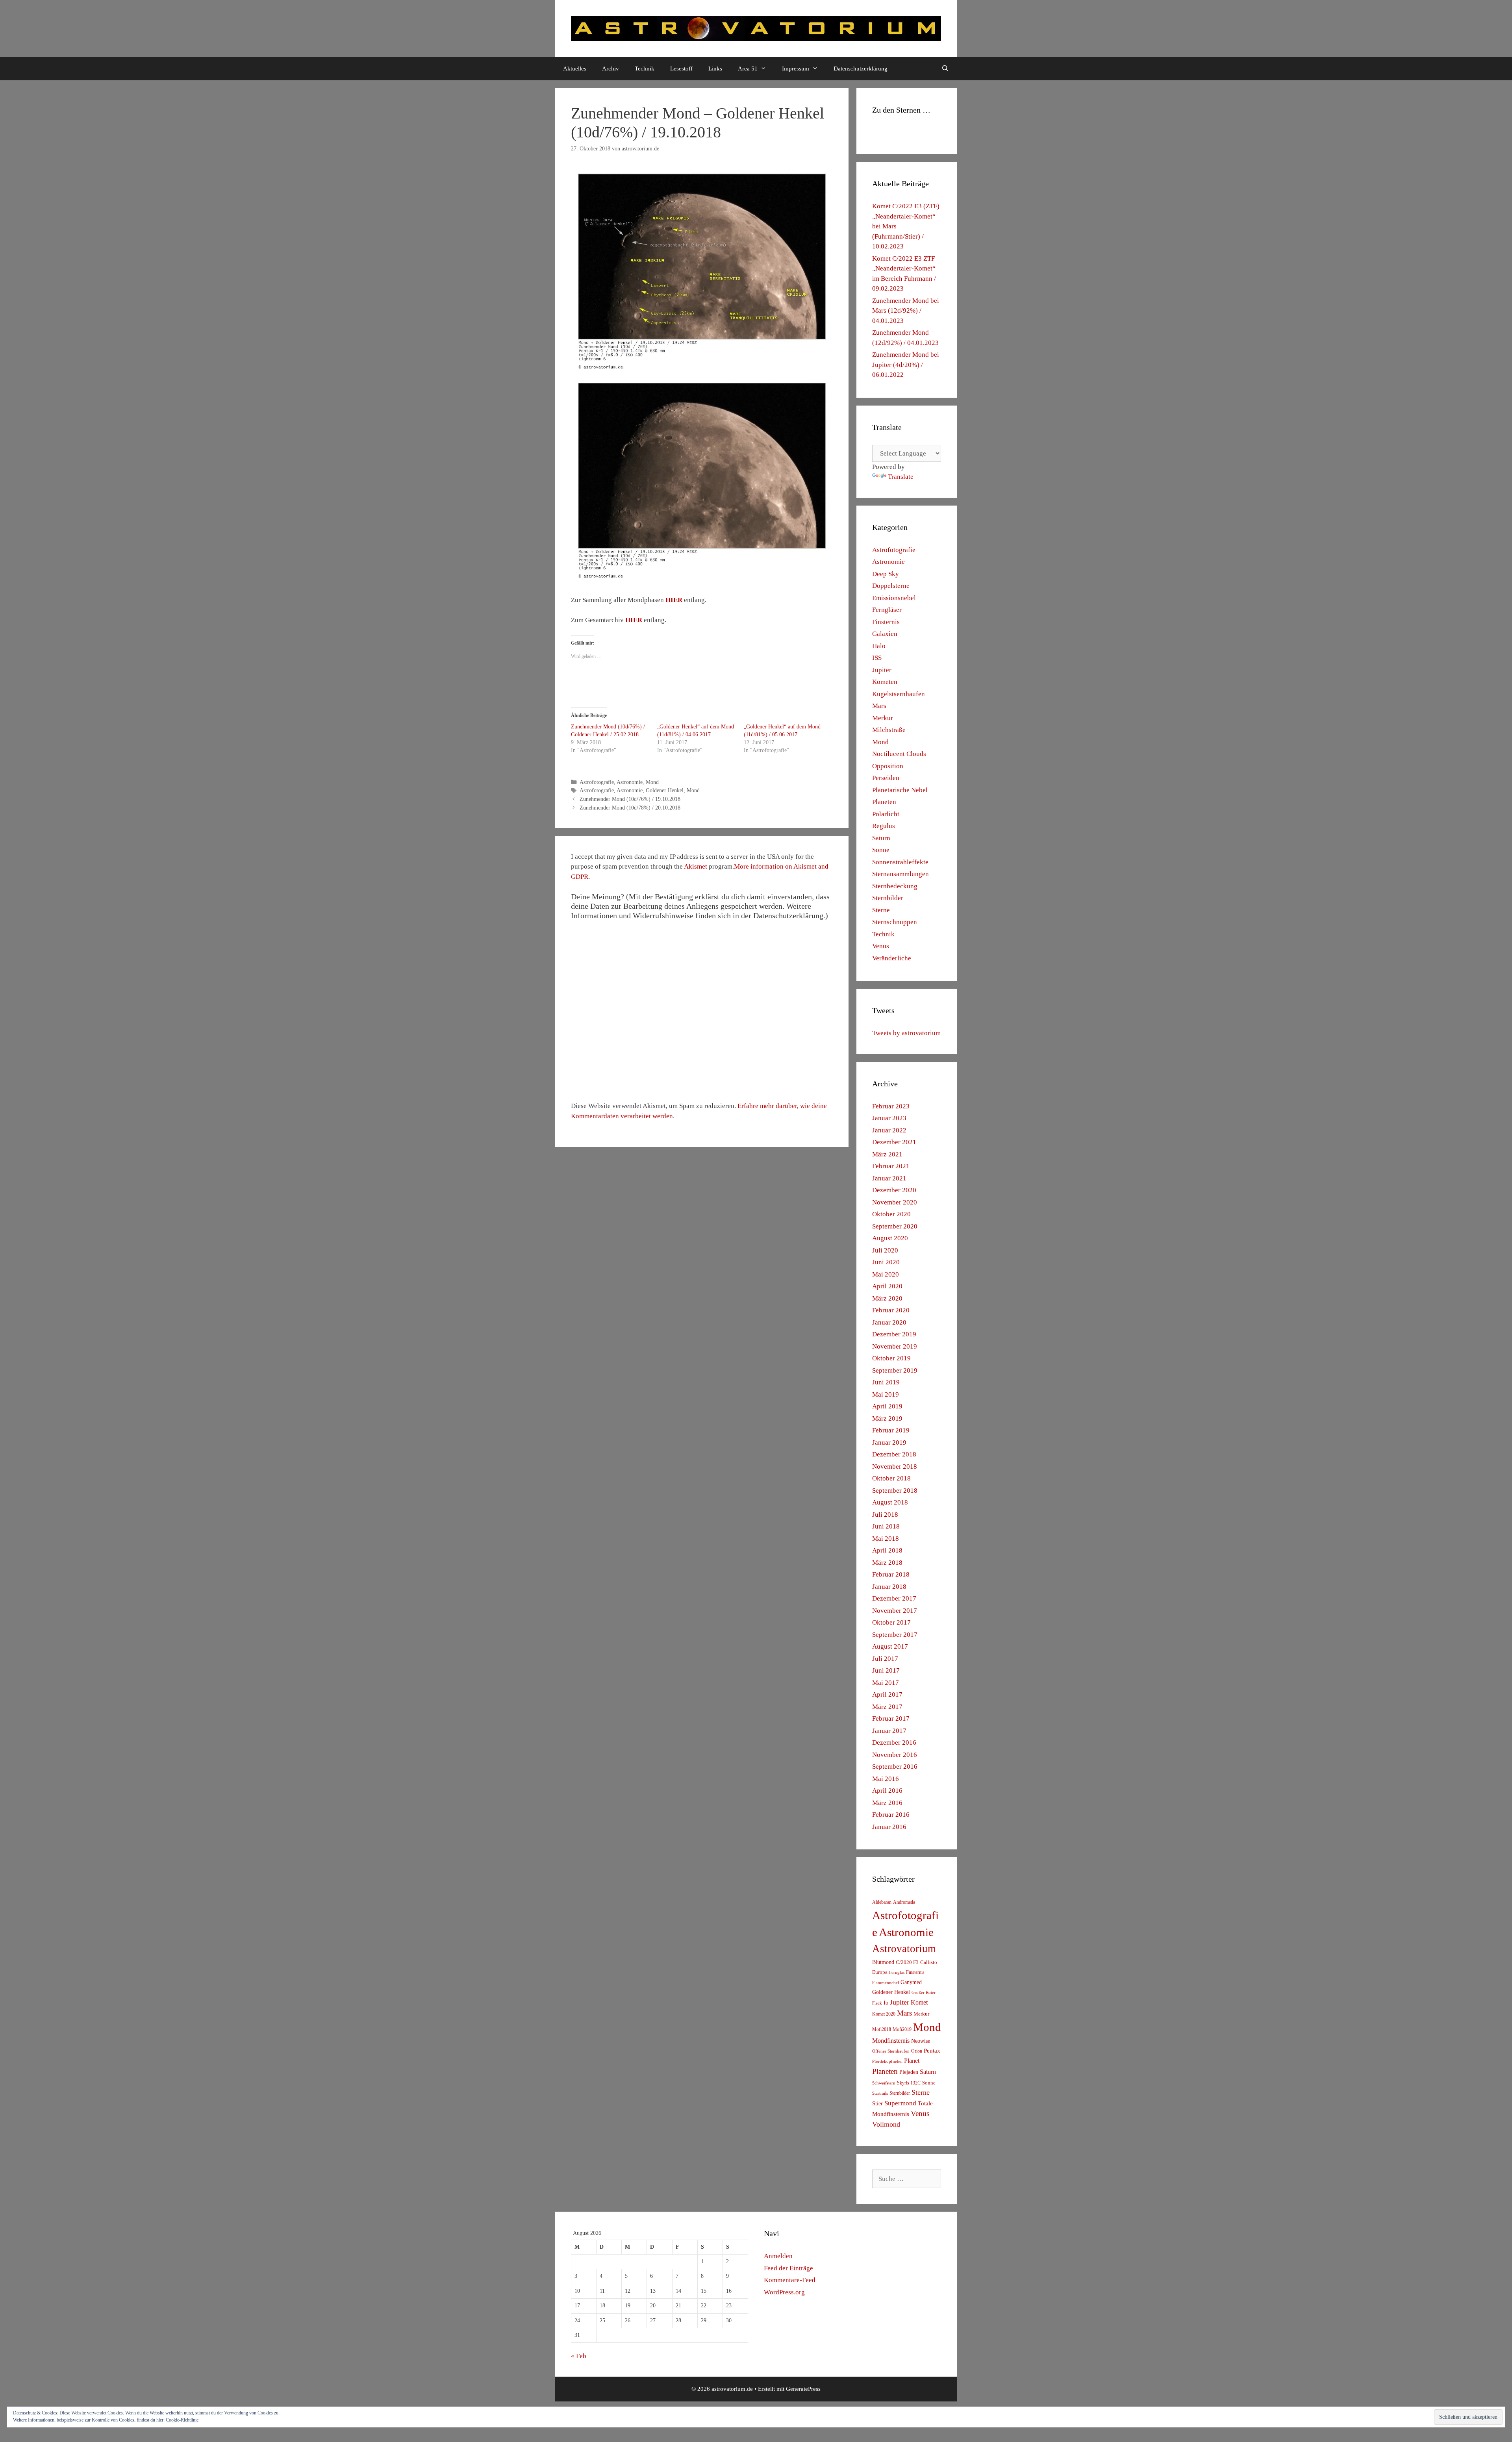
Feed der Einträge (788, 2268)
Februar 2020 (891, 1310)
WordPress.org (784, 2292)
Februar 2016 (891, 1815)
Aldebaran (882, 1902)
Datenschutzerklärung (861, 69)
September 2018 (895, 1491)
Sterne (881, 910)
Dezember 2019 (894, 1334)
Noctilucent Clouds (899, 754)
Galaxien (885, 634)
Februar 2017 (891, 1718)
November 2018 (895, 1466)
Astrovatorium (904, 1949)
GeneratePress (803, 2389)
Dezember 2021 (894, 1142)
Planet (912, 2061)
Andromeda (904, 1902)
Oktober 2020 (891, 1214)
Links (715, 69)
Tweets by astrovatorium (906, 1033)
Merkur (883, 718)
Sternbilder (888, 898)
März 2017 (887, 1707)
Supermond (900, 2103)
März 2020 (887, 1298)
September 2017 (895, 1635)
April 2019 (887, 1406)
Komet (919, 2002)
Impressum (796, 69)
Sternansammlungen (901, 874)
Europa (880, 1972)
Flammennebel (886, 1983)
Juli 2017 (885, 1659)
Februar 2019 (891, 1430)
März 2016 (887, 1803)
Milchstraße (889, 730)
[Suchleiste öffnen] (945, 69)
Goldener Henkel (665, 790)
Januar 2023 (889, 1118)
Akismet (696, 866)
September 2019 (895, 1370)
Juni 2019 (886, 1382)
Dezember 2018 (894, 1454)
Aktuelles (575, 69)
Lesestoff (681, 69)
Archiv (611, 69)
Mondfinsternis (891, 2041)
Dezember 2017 (894, 1598)
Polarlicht (886, 814)
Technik (645, 69)
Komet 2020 (884, 2014)
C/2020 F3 (907, 1962)
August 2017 (890, 1646)
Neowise (921, 2041)
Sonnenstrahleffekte (900, 862)
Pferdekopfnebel (887, 2061)
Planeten (884, 802)
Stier (877, 2103)
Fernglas (897, 1972)
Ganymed (911, 1982)
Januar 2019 (889, 1442)
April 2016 (887, 1791)
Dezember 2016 (894, 1743)
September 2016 (895, 1767)
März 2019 (887, 1418)
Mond (652, 782)
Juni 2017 (886, 1670)
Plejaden (909, 2072)
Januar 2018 (889, 1587)
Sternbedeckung (895, 886)
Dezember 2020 (894, 1190)
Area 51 (748, 69)
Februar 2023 (891, 1106)
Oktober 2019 (891, 1358)
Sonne (881, 850)
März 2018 (887, 1563)
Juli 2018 (885, 1515)
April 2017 (887, 1694)
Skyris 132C (909, 2083)
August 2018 (890, 1502)
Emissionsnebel (894, 598)
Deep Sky (886, 574)
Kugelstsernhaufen (899, 694)
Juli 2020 (885, 1250)
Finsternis (886, 622)
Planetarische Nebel (900, 790)
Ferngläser (887, 610)
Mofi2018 (882, 2029)
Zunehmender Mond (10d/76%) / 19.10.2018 (630, 799)
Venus (881, 946)
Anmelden (778, 2256)
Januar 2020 (889, 1322)
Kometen (885, 682)
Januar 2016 (889, 1827)
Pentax (932, 2051)
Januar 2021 (889, 1178)
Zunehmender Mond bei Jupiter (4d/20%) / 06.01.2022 (906, 365)
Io (886, 2003)
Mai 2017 (886, 1683)
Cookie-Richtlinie (182, 2420)
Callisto (929, 1962)
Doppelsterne (891, 586)
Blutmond (883, 1962)
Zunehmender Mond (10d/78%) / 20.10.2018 (630, 808)
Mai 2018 (886, 1539)
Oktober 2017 (891, 1622)
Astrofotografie (597, 782)
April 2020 (887, 1286)
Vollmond (886, 2124)
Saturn (881, 838)
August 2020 (890, 1238)
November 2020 (895, 1202)
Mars (879, 706)
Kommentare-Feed (790, 2280)
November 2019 (895, 1346)
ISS (877, 658)
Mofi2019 (902, 2029)
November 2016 (895, 1755)
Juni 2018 (886, 1526)
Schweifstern (884, 2083)
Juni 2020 (886, 1262)
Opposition (888, 766)
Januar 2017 (889, 1731)
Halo (879, 646)
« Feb (579, 2356)
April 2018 (887, 1550)
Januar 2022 (889, 1130)
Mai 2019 (886, 1394)
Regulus (884, 826)
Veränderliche (892, 958)
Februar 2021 (891, 1166)
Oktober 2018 (891, 1478)
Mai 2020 (886, 1274)
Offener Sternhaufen (891, 2051)
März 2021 (887, 1154)
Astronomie (630, 782)
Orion (917, 2051)
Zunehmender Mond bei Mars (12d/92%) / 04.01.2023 (906, 311)
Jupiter (882, 670)
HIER (674, 600)
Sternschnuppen (895, 922)
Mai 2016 (886, 1779)
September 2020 (895, 1226)
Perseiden (886, 778)
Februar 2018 (891, 1574)
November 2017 (895, 1611)
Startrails (880, 2093)
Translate (901, 477)
